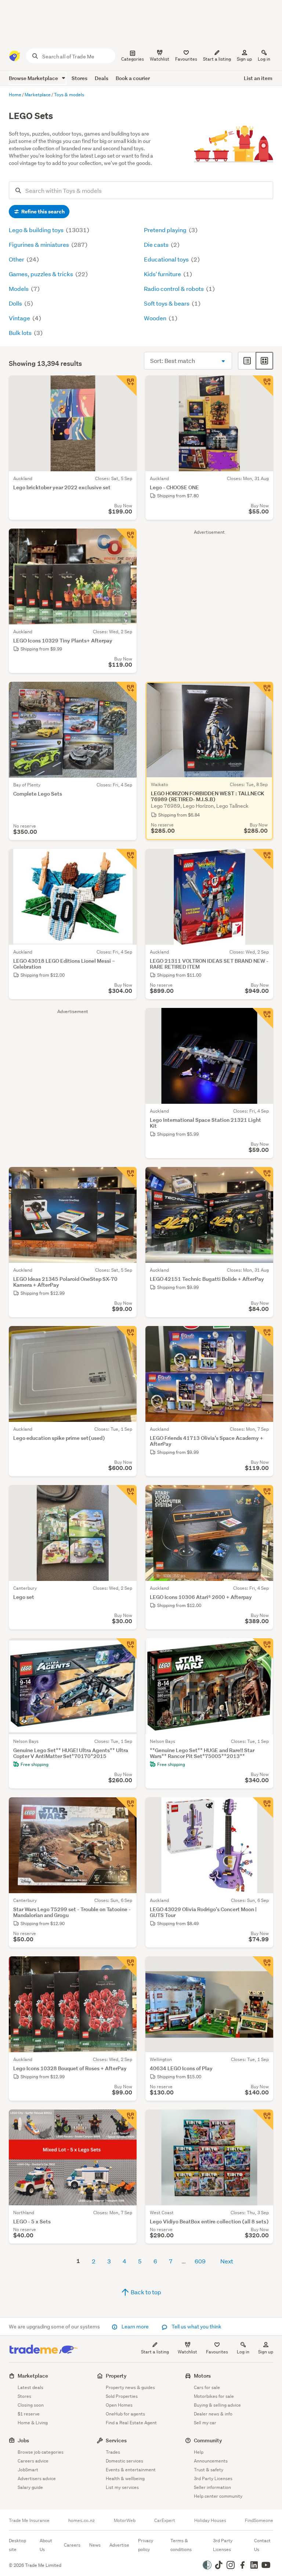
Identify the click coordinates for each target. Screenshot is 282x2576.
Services (116, 2440)
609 (200, 2261)
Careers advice (33, 2461)
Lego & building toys (37, 230)
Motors (202, 2376)
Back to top (145, 2292)
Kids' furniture (163, 274)
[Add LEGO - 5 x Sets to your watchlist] (126, 2120)
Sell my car (205, 2423)
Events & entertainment (131, 2470)
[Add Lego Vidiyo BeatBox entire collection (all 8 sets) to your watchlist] (263, 2120)
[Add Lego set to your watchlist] (126, 1495)
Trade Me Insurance (29, 2521)
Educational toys (167, 259)
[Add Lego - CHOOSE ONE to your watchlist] (263, 386)
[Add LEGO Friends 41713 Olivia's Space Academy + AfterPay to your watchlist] (263, 1336)
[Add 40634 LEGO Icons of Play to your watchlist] (263, 1967)
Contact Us (262, 2545)
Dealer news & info (213, 2414)
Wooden (156, 318)
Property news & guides (130, 2387)
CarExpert (165, 2521)
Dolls (16, 303)
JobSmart (28, 2470)
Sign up (244, 59)
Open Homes (119, 2405)
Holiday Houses (210, 2521)
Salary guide (30, 2487)
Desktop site (17, 2545)
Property (116, 2376)
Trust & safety (209, 2470)
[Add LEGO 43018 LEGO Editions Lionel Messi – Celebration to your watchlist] (126, 859)
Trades (113, 2452)
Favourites (217, 2352)
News (95, 2545)
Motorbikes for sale (214, 2396)
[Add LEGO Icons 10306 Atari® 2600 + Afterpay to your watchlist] (263, 1495)
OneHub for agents (125, 2414)
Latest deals (30, 2387)
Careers (72, 2545)
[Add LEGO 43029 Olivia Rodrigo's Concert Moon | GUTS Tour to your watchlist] (263, 1808)
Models (19, 289)
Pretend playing (166, 230)
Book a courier (133, 78)
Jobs (23, 2440)
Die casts (157, 244)
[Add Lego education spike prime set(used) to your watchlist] (126, 1336)
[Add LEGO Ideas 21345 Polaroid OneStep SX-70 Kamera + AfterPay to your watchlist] (126, 1177)
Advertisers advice (37, 2478)
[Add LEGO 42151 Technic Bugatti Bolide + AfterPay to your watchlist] (263, 1177)
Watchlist (187, 2352)
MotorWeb (125, 2521)
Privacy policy (146, 2545)
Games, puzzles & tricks (41, 274)
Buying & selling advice (217, 2405)
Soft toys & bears (167, 303)
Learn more (135, 2327)
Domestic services (124, 2461)
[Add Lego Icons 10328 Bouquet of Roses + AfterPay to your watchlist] (126, 1967)
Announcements (211, 2461)
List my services (122, 2487)
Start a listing (155, 2352)
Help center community (218, 2496)
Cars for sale (207, 2387)
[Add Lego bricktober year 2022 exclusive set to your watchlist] (126, 386)
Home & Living (33, 2423)
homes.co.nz (82, 2521)
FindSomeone (259, 2521)
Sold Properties (122, 2396)
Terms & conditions (181, 2545)
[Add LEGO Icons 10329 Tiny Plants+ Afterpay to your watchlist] (126, 539)
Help (199, 2452)
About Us (46, 2545)
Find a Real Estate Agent (131, 2423)
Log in (264, 59)
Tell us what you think (196, 2327)
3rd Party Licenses (213, 2478)
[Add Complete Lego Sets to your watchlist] (126, 692)
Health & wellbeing (125, 2478)
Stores (79, 78)
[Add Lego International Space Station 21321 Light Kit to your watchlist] (263, 1018)
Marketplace (33, 2376)
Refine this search (42, 212)
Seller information (212, 2487)
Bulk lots (21, 333)
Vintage (20, 318)
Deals (102, 78)
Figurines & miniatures (39, 244)
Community (208, 2440)
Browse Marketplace (34, 78)
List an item (258, 78)
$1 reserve (29, 2414)
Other (17, 259)
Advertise (119, 2545)
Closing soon (31, 2405)
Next (227, 2261)
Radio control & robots (174, 289)
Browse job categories (41, 2452)
